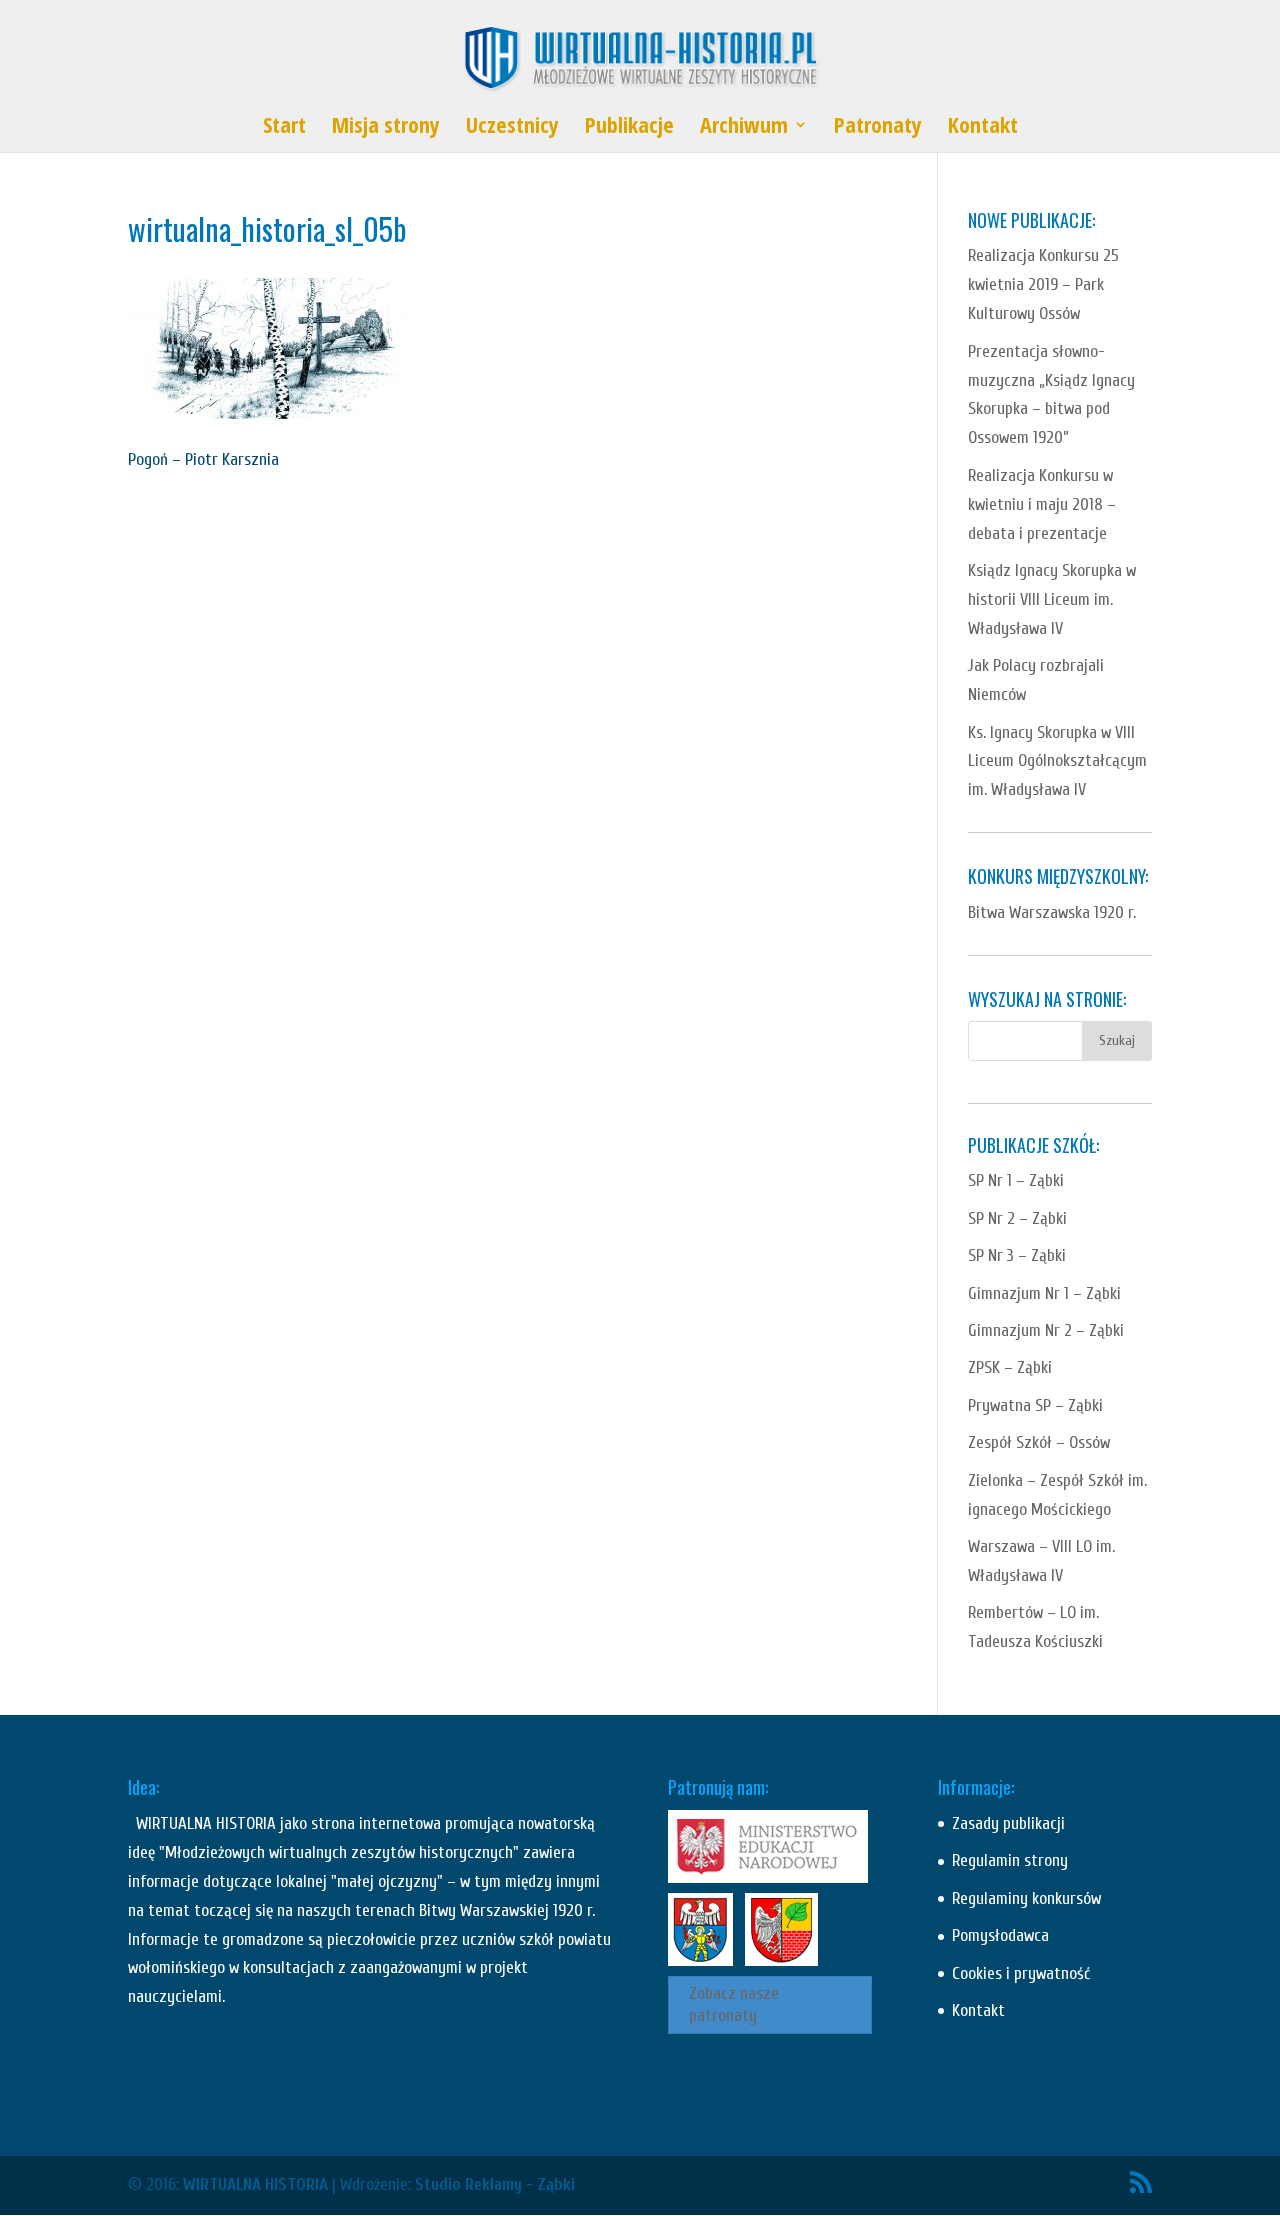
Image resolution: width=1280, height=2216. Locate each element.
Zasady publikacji (1008, 1823)
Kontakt (983, 128)
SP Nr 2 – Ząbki (1017, 1218)
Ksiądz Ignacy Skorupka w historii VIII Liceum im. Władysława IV (1052, 599)
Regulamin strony (1010, 1860)
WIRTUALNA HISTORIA (255, 2184)
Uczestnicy (512, 128)
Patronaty (878, 128)
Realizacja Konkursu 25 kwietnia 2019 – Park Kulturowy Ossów (1043, 284)
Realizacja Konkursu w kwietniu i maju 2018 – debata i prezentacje (1042, 504)
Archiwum (744, 128)
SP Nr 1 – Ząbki (1016, 1180)
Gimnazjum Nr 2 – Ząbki (1046, 1330)
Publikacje (629, 128)
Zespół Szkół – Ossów (1039, 1442)
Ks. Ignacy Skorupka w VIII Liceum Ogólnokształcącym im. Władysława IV (1057, 761)
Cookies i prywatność (1021, 1973)
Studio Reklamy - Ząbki (495, 2184)
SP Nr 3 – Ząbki (1017, 1255)
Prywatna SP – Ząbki (1035, 1405)
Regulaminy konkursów (1026, 1898)
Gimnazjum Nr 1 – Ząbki (1044, 1293)
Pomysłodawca (1000, 1935)
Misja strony (386, 128)
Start (284, 128)
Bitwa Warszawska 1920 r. (1052, 912)
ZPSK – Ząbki (1010, 1367)
